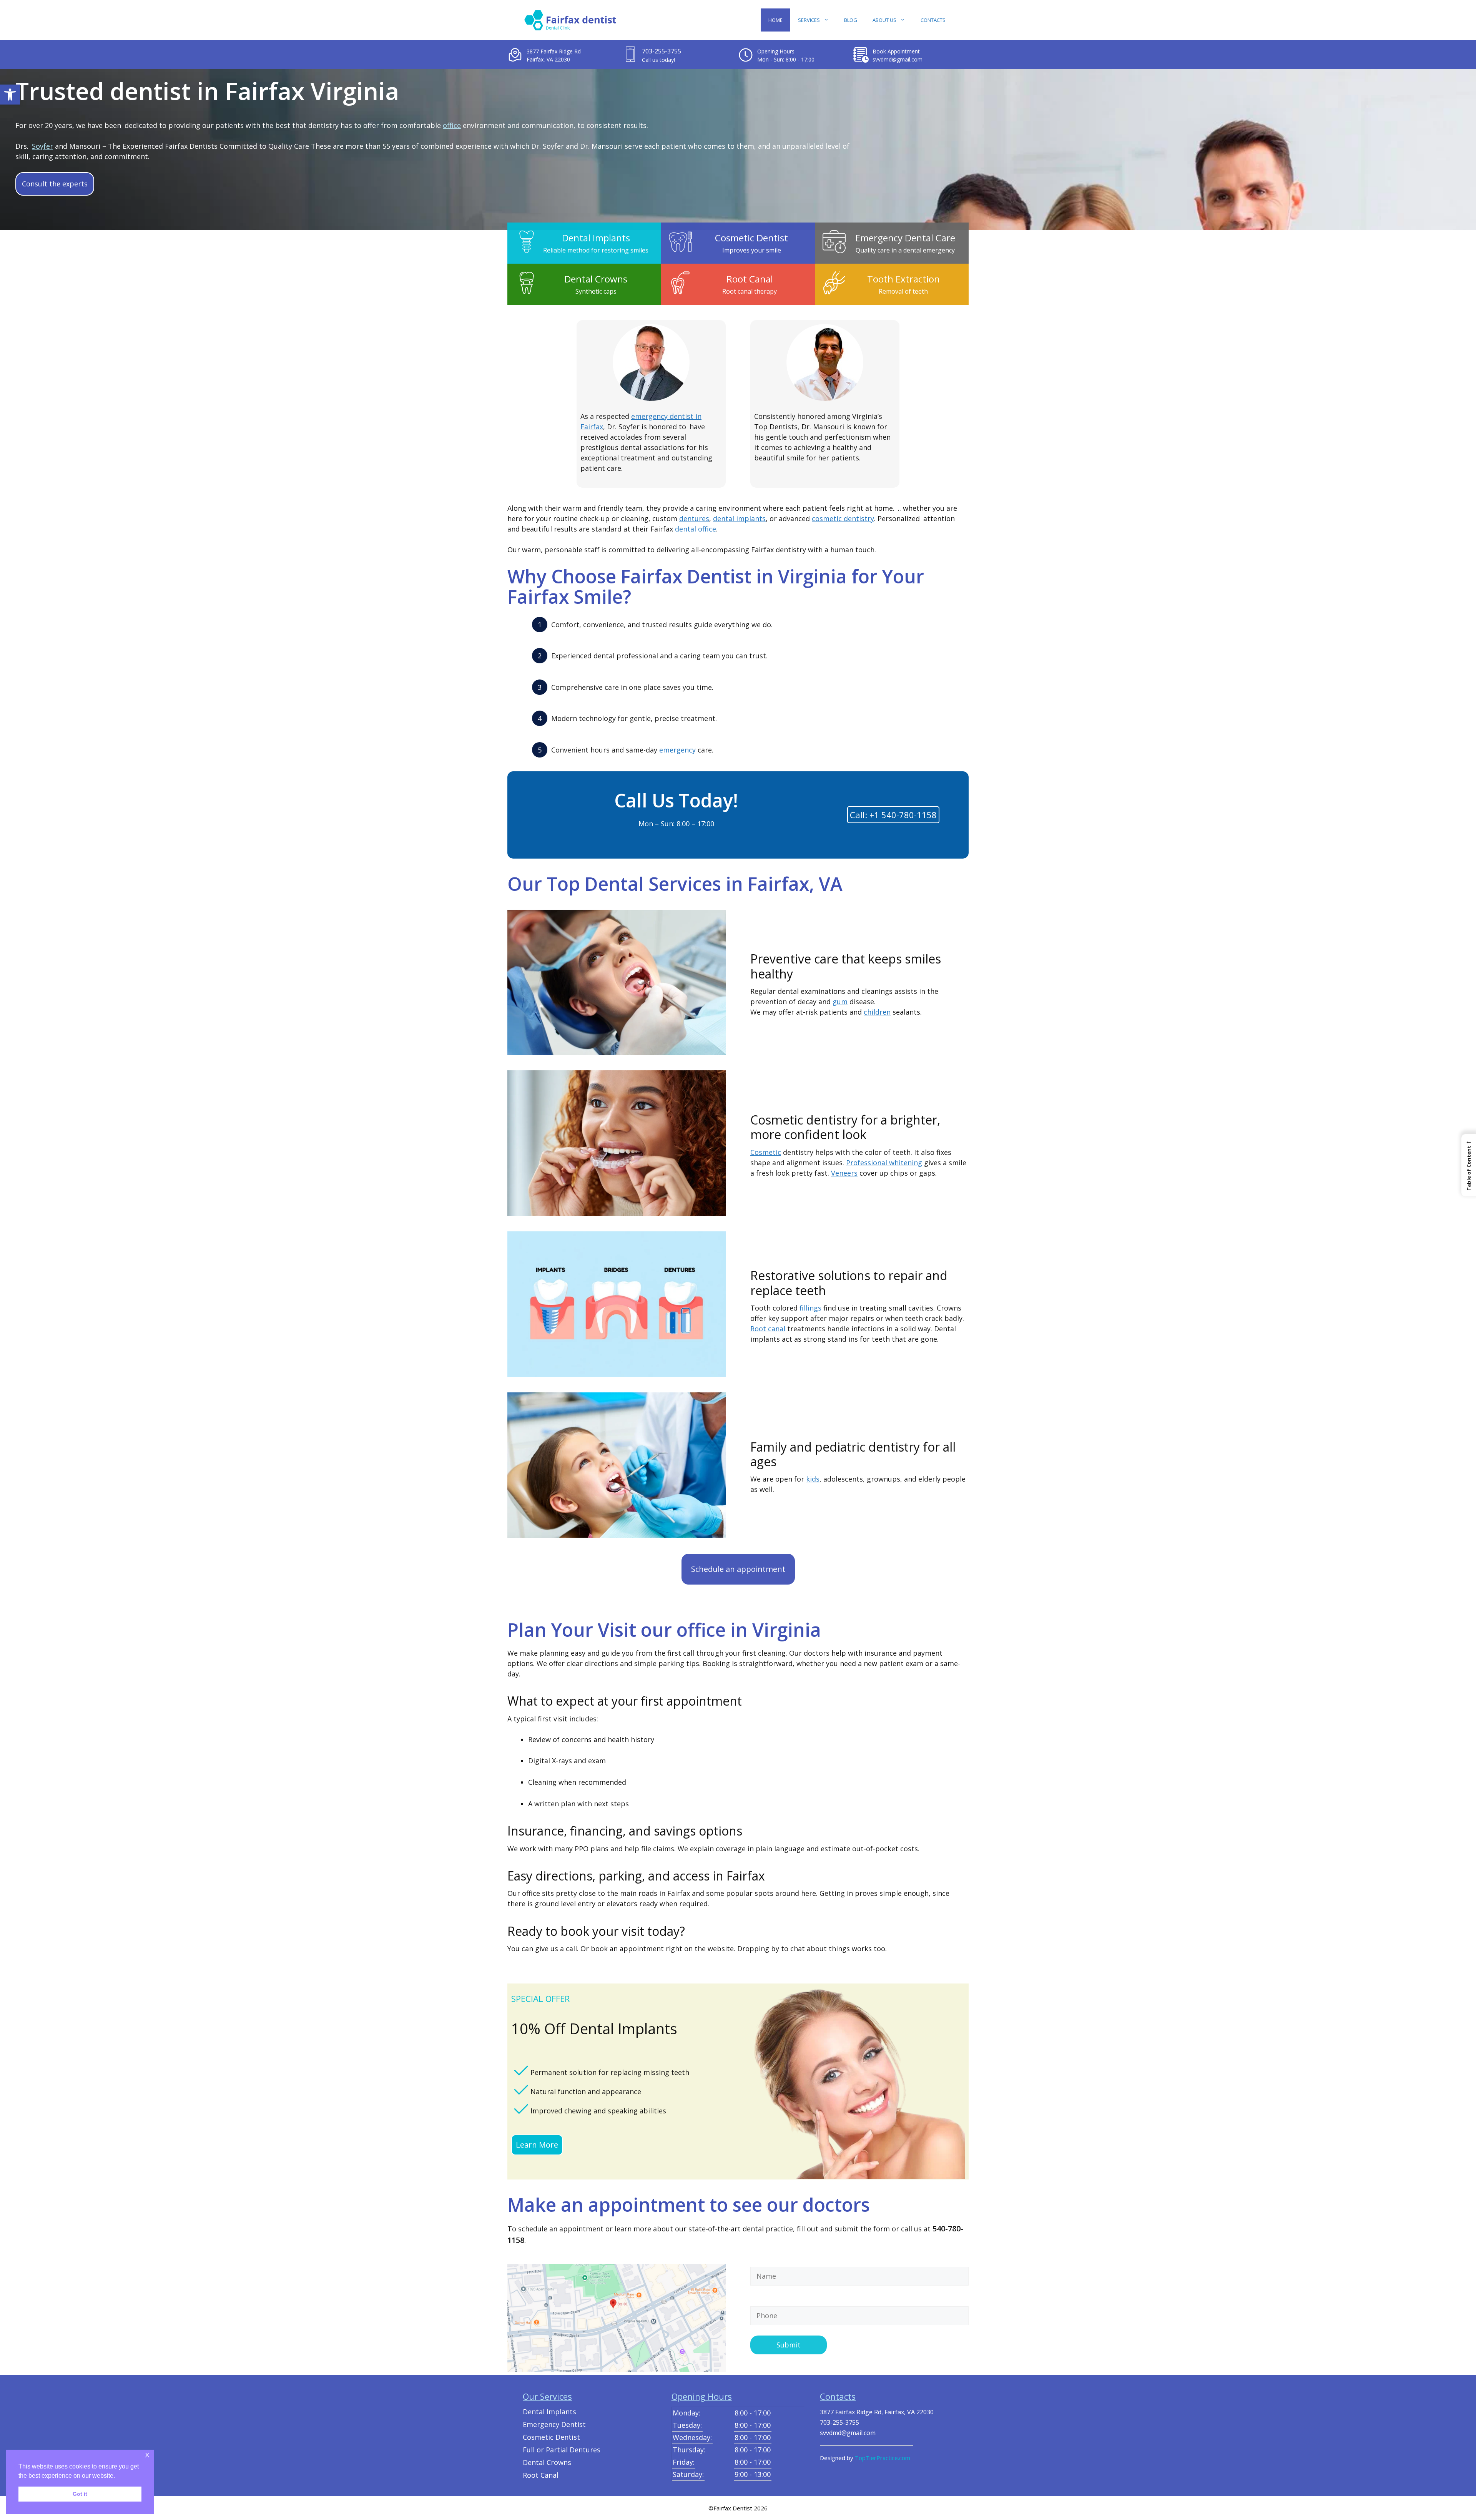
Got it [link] (83, 2494)
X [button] (147, 2455)
